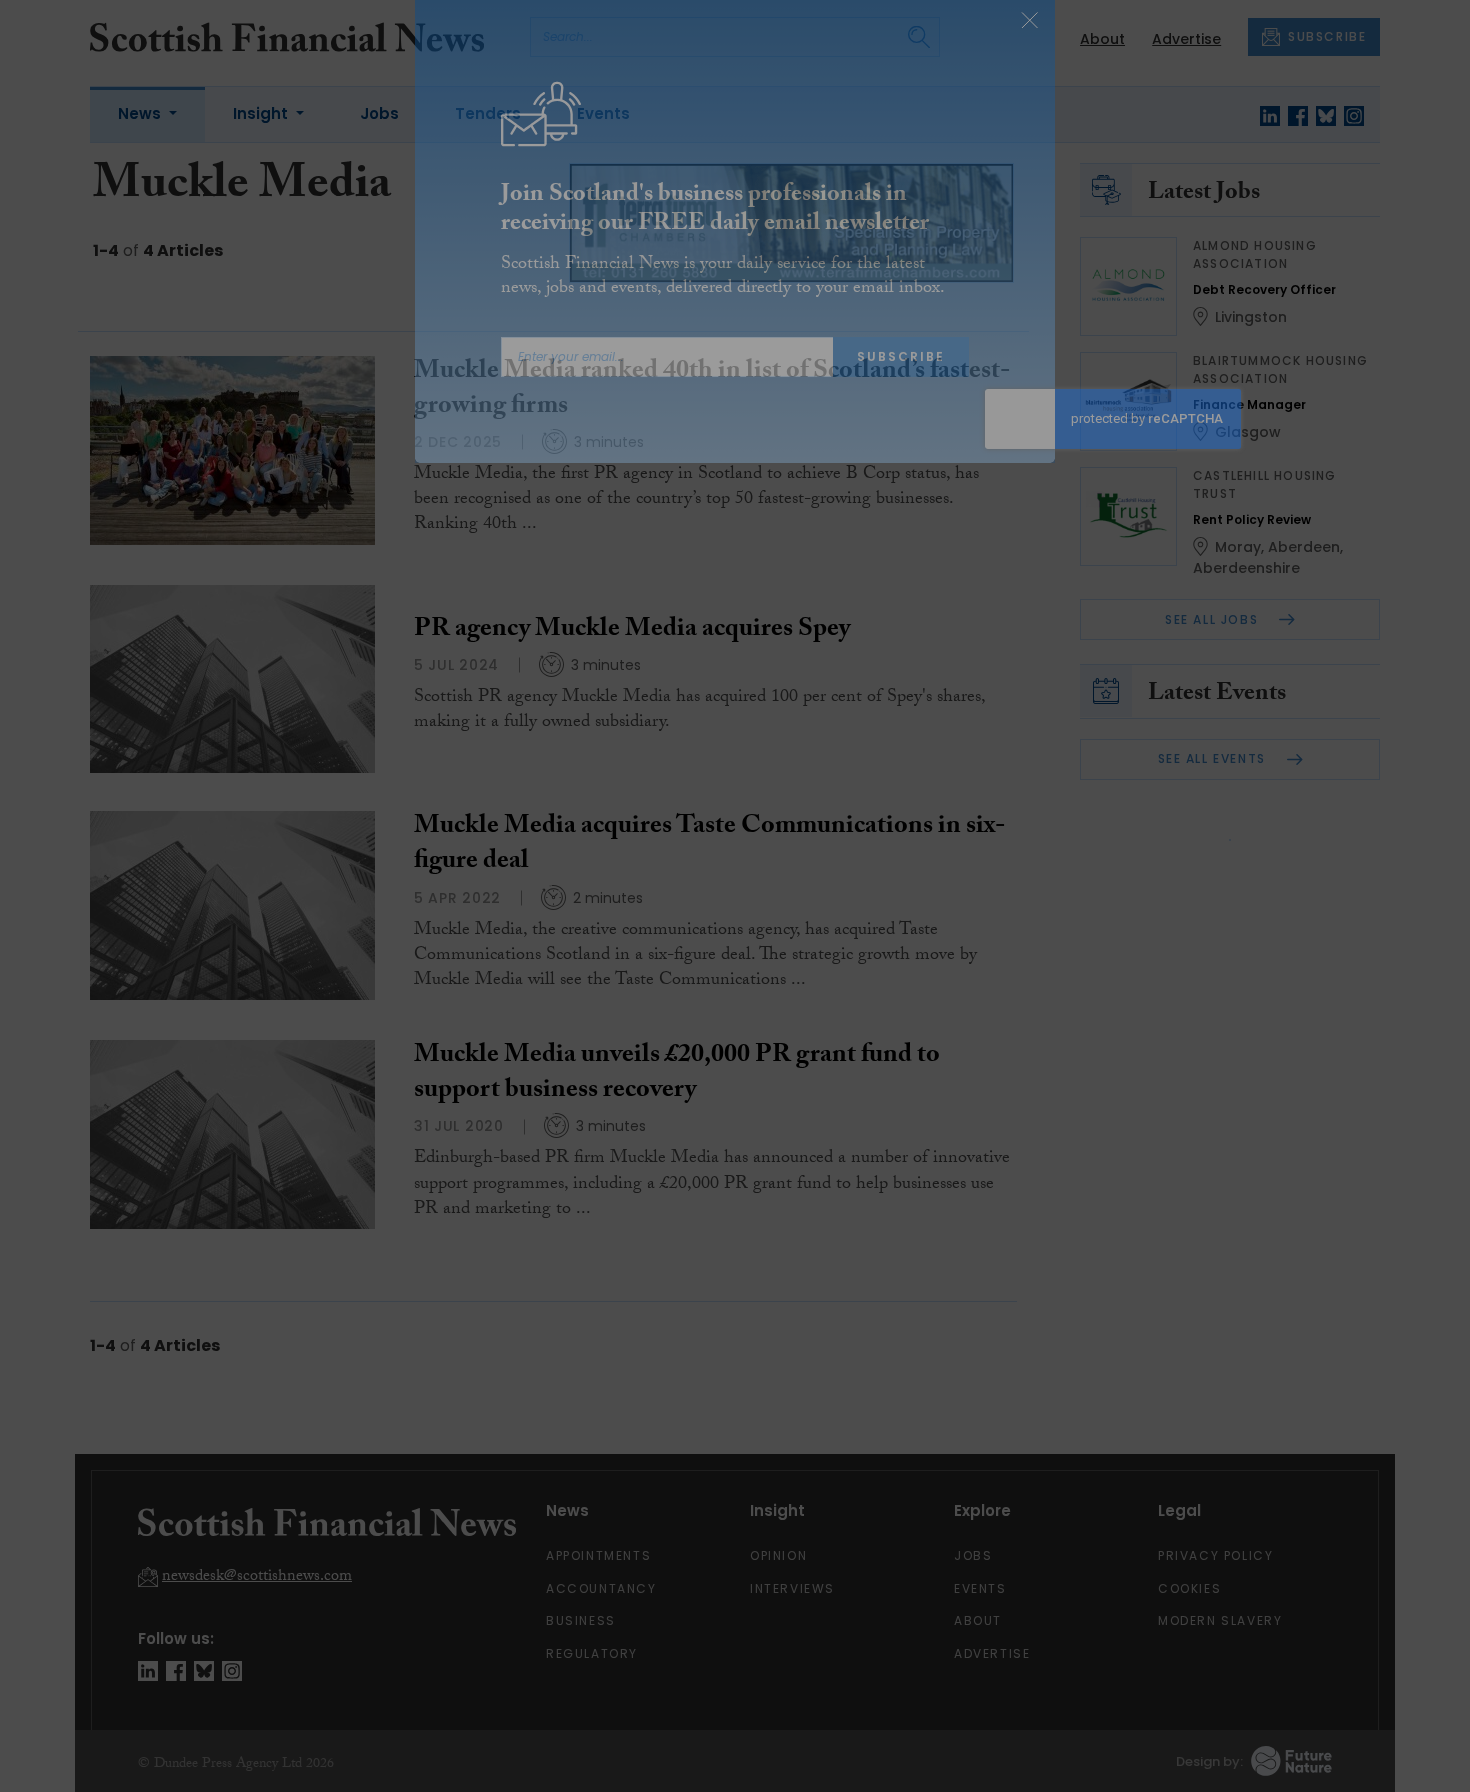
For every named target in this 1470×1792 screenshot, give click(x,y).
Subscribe (901, 389)
